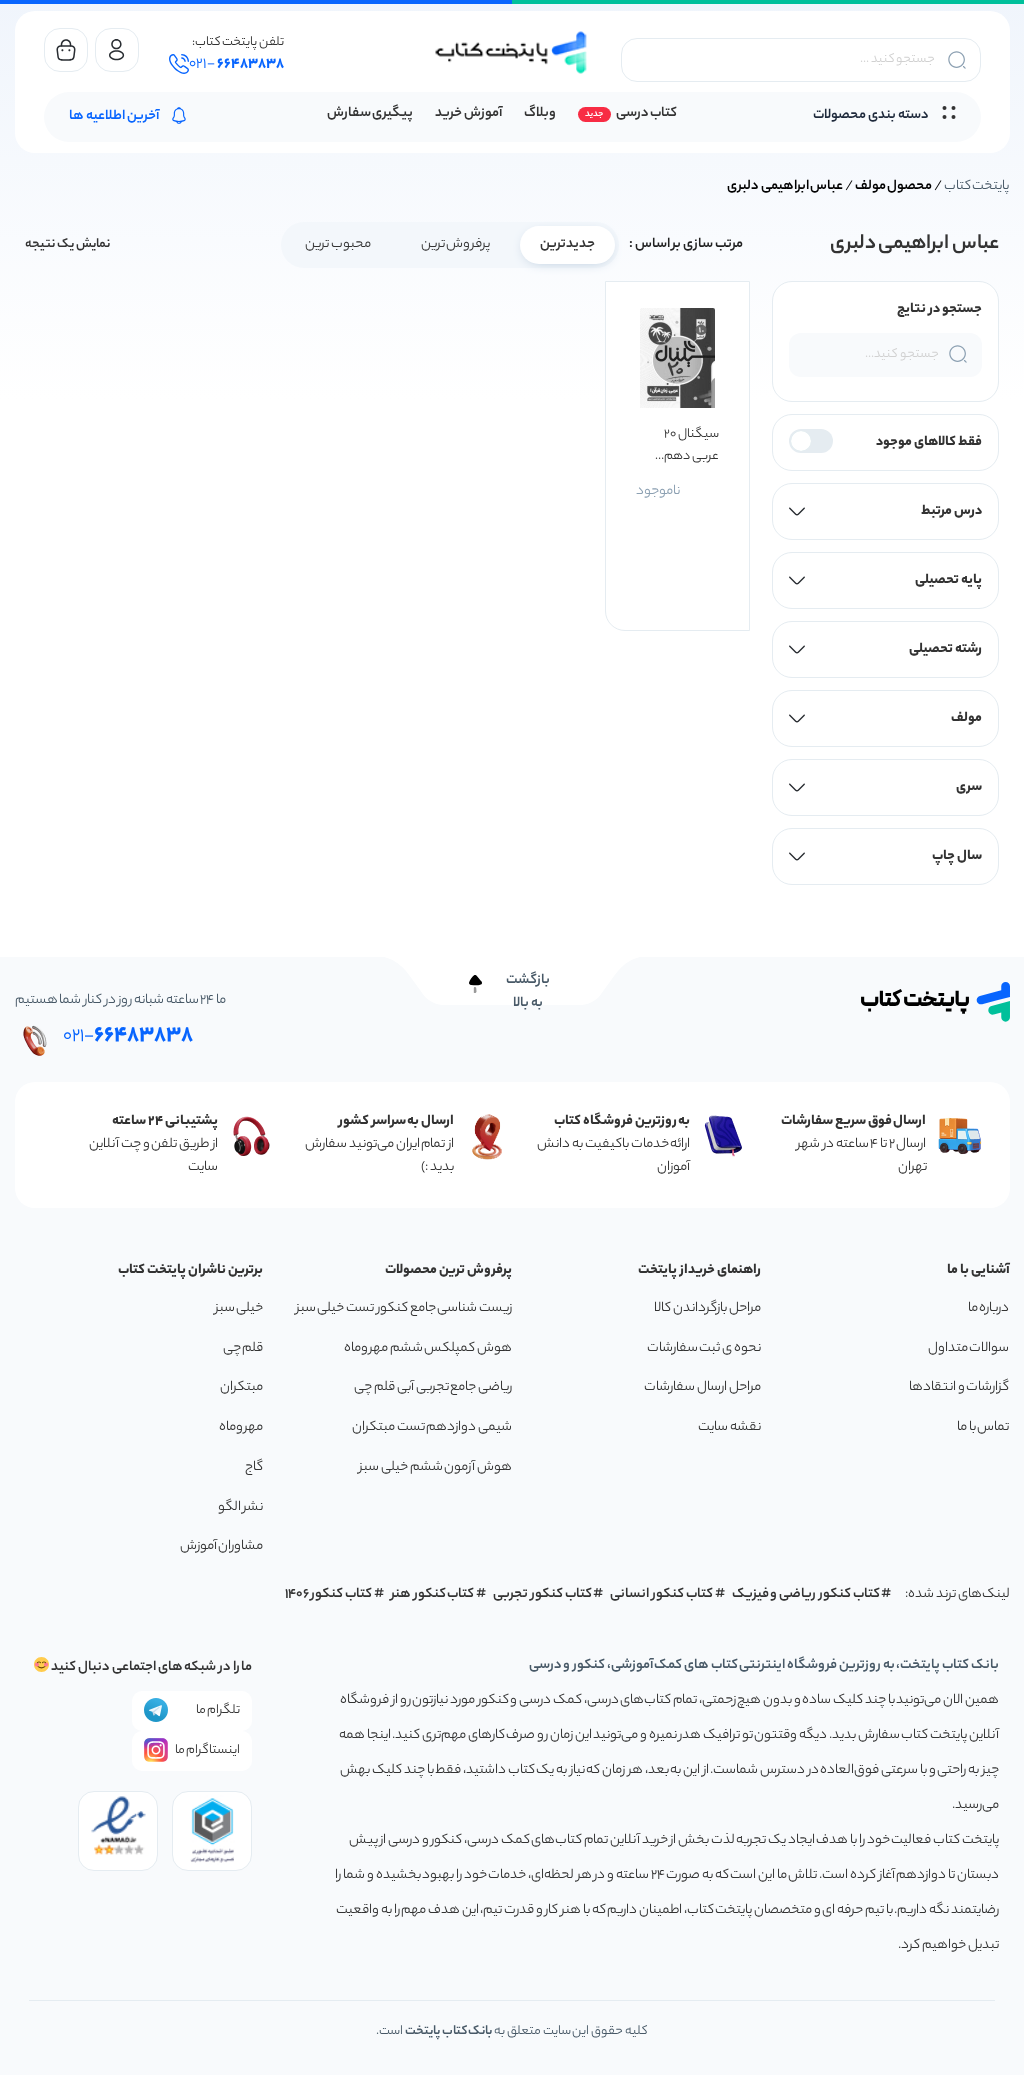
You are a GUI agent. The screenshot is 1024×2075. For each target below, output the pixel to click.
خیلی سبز (239, 1308)
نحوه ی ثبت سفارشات (704, 1348)
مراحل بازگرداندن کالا (707, 1308)
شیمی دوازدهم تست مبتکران (432, 1427)
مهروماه (241, 1427)
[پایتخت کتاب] (512, 52)
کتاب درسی (646, 114)
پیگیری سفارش (370, 114)
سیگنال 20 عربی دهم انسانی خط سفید (691, 446)
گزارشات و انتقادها (959, 1387)
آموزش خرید (468, 114)
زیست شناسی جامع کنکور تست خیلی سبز (404, 1308)
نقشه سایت (729, 1427)
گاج (254, 1467)
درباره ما (989, 1308)
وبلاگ (540, 114)
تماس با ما (983, 1427)
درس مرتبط (951, 511)
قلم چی (243, 1348)
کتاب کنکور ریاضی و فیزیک (806, 1594)
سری (969, 787)
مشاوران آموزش (222, 1546)
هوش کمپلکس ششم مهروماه (428, 1348)
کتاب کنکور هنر (433, 1594)
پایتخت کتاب (977, 186)
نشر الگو (241, 1507)
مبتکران (241, 1387)
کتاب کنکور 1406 (329, 1594)
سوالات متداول (969, 1348)
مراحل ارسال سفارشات (702, 1387)
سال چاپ (957, 856)
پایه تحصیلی (948, 580)
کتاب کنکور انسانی (661, 1594)
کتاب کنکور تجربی (542, 1594)
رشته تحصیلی (945, 649)
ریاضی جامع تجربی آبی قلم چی (433, 1387)
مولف (966, 718)
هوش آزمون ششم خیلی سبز (435, 1467)
